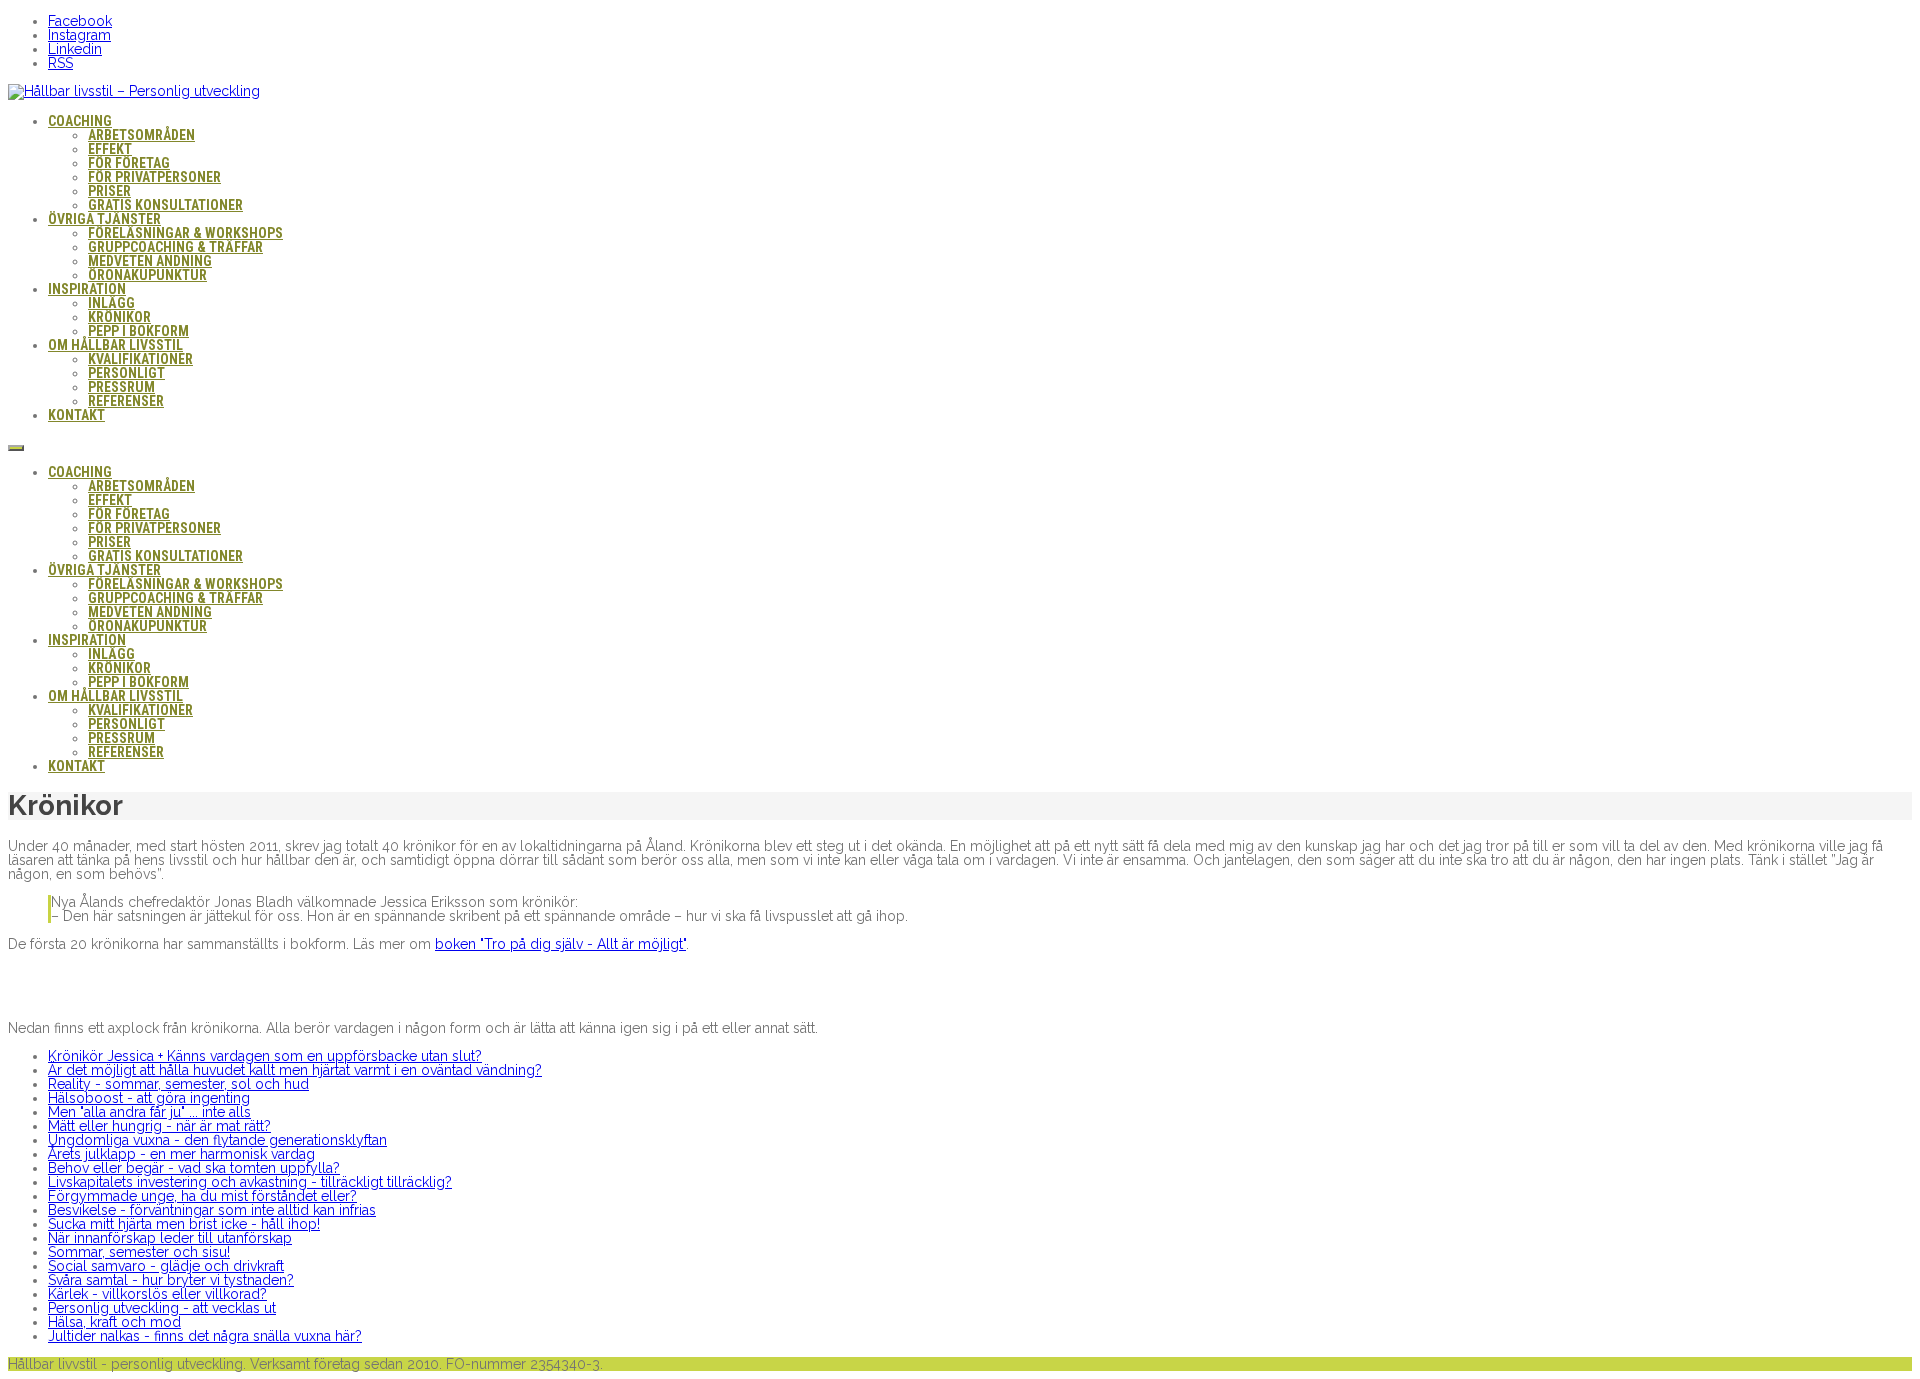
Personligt (126, 373)
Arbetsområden (141, 135)
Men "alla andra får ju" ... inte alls (149, 1112)
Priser (109, 191)
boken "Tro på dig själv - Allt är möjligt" (560, 944)
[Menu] (16, 448)
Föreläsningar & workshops (185, 233)
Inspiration (87, 289)
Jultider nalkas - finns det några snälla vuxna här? (205, 1336)
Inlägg (111, 303)
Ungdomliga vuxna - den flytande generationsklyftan (217, 1140)
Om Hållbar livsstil (115, 345)
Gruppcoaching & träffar (175, 247)
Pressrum (121, 387)
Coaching (80, 121)
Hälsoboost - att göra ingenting (149, 1098)
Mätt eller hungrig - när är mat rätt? (159, 1126)
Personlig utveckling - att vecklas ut (162, 1308)
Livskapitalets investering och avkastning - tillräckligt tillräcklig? (250, 1182)
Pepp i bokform (138, 331)
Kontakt (76, 415)
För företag (129, 163)
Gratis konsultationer (165, 205)
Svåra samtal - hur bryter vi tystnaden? (171, 1280)
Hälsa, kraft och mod (114, 1322)
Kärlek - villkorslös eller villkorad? (157, 1294)
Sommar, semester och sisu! (139, 1252)
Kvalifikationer (140, 359)
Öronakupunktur (147, 275)
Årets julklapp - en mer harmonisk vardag (181, 1154)
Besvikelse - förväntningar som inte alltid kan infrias (212, 1210)
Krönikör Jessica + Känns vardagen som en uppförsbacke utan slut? (265, 1056)
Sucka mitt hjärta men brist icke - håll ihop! (184, 1224)
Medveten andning (150, 261)
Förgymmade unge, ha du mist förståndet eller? (202, 1196)
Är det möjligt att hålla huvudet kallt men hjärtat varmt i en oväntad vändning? (295, 1070)
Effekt (110, 149)
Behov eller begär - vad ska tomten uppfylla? (194, 1168)
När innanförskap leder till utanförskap (170, 1238)
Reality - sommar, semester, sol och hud (178, 1084)
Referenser (126, 401)
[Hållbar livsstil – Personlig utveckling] (134, 91)
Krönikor (119, 317)
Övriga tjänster (104, 219)
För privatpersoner (154, 177)
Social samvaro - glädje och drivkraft (166, 1266)
